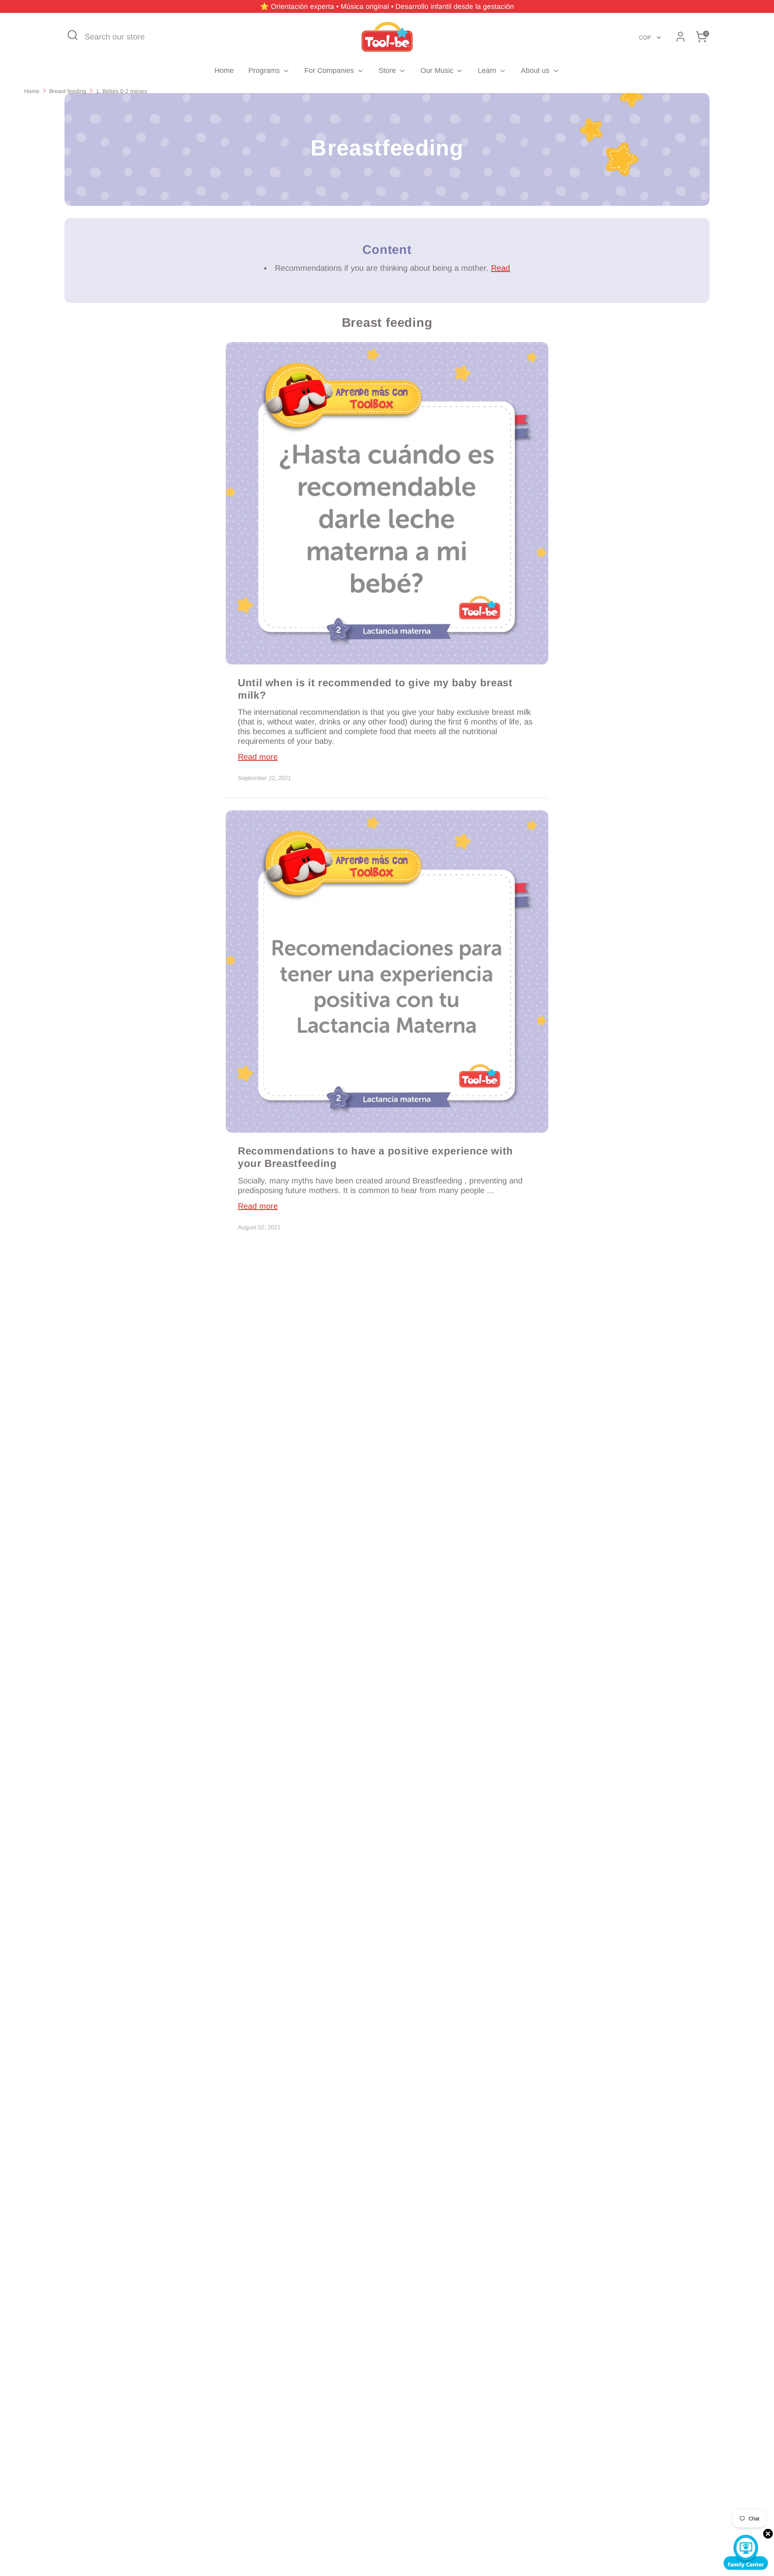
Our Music (438, 71)
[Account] (680, 37)
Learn (488, 71)
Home (224, 71)
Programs (265, 71)
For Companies (330, 71)
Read (500, 268)
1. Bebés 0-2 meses (122, 91)
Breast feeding (68, 91)
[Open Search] (73, 35)
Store (388, 71)
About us (536, 71)
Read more (258, 757)
